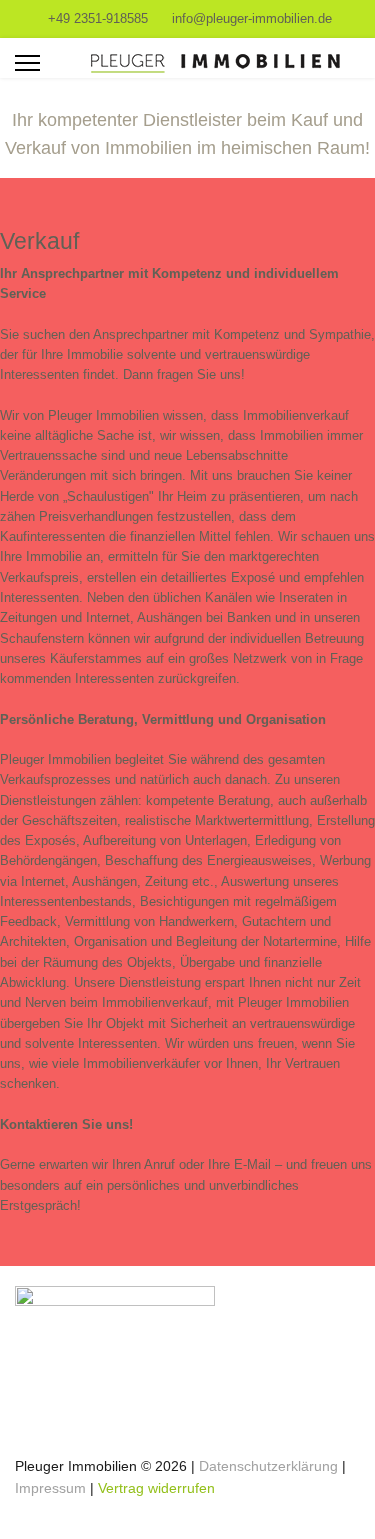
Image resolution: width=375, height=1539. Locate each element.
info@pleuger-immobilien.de (252, 19)
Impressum (50, 1488)
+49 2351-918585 (98, 19)
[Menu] (27, 63)
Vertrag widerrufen (156, 1488)
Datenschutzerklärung (270, 1466)
